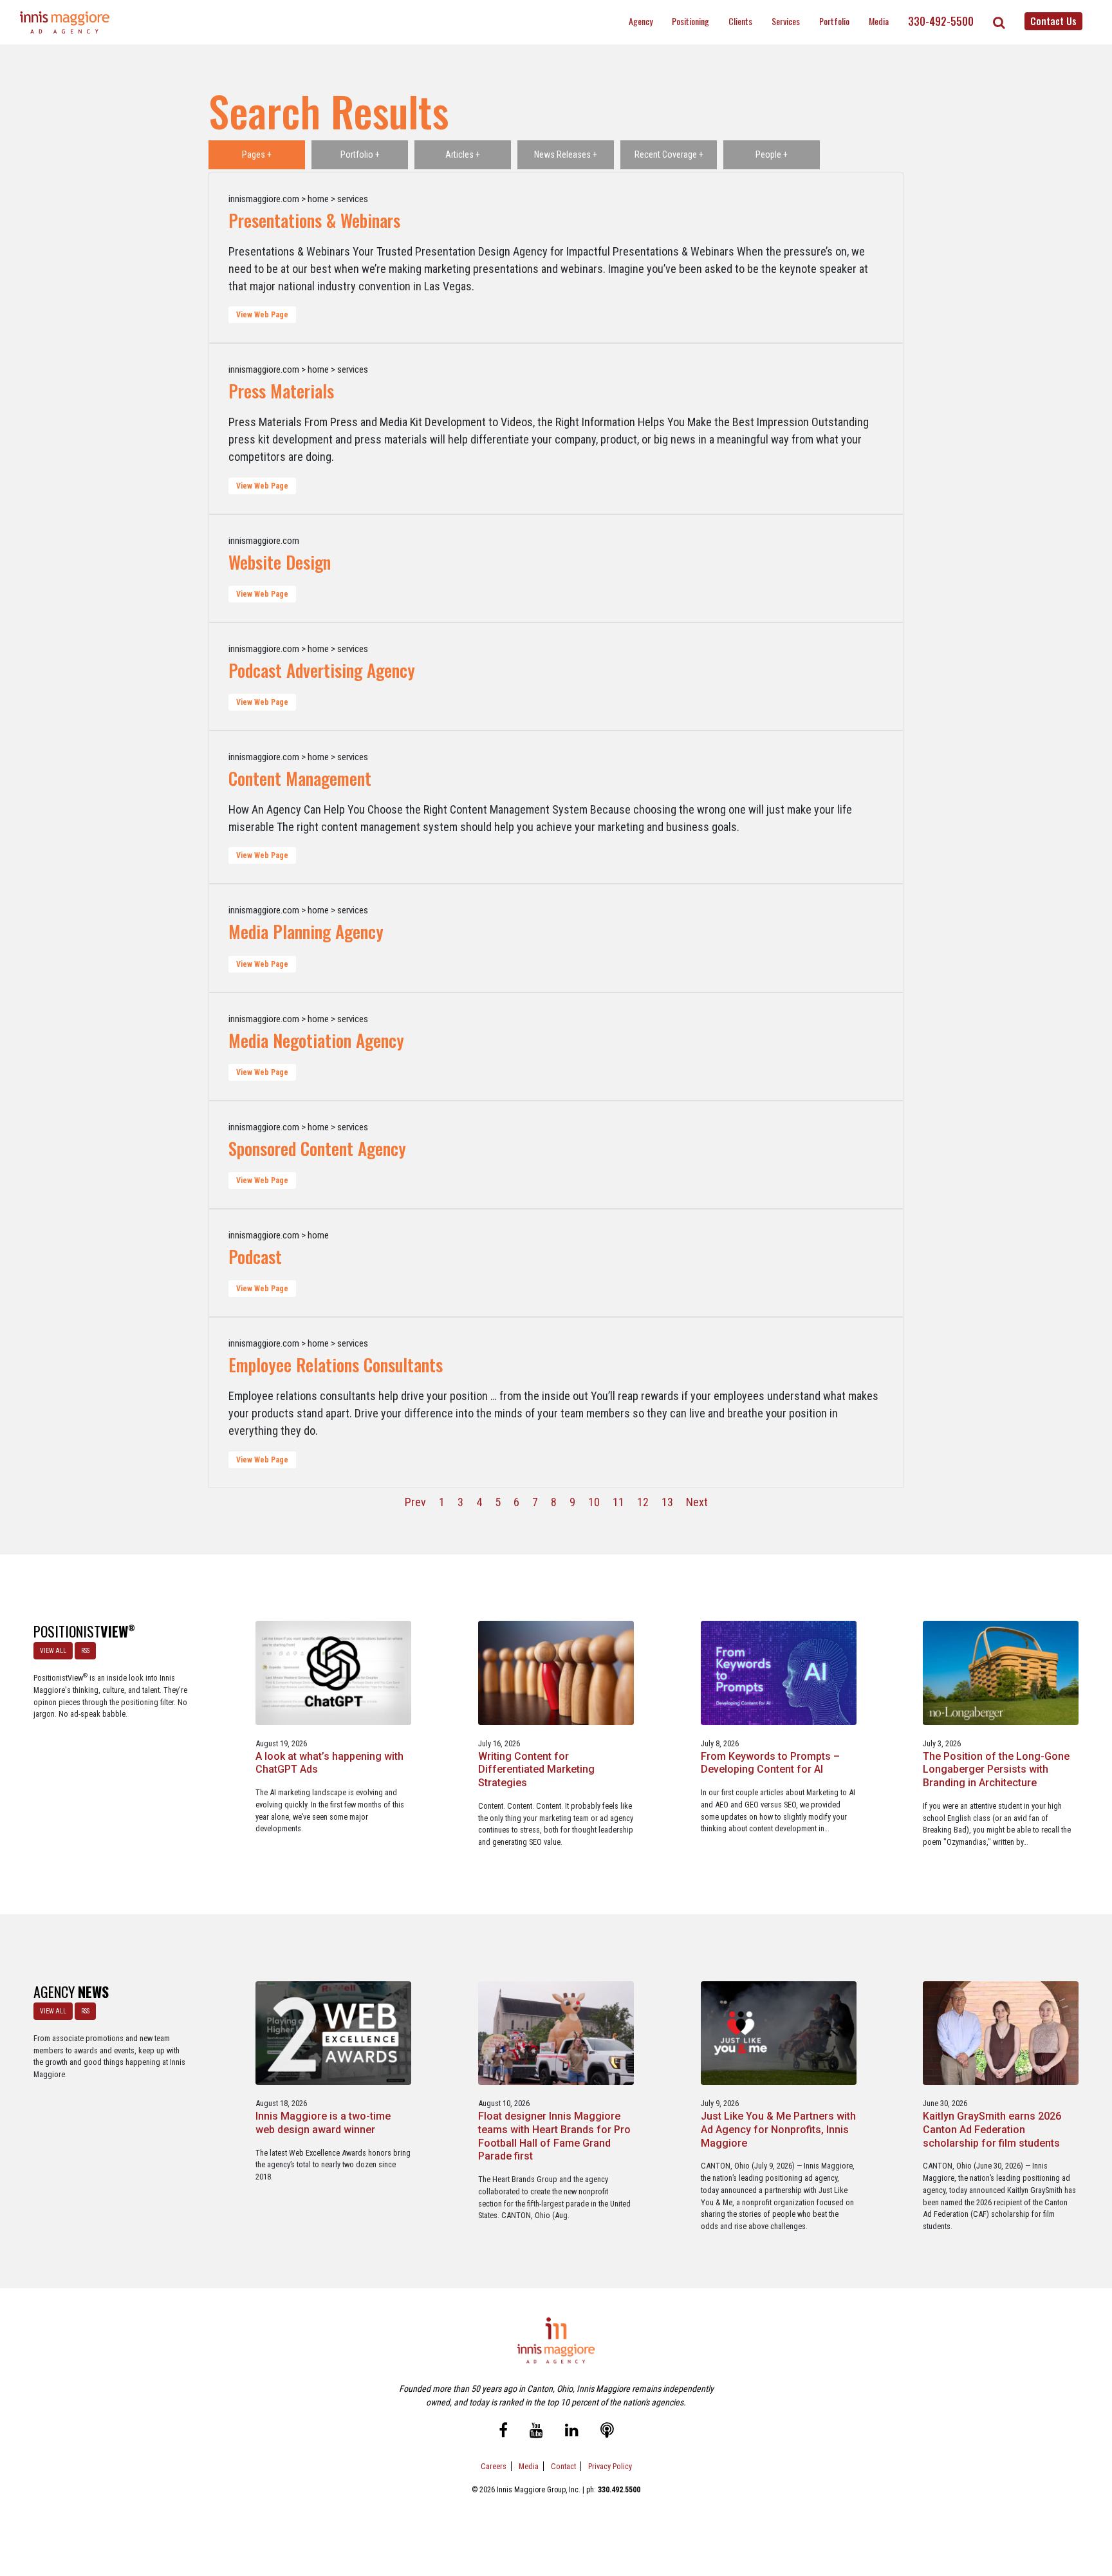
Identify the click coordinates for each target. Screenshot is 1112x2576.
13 (667, 1502)
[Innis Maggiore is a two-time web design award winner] (333, 2032)
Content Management (300, 778)
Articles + (463, 154)
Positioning (690, 21)
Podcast (255, 1256)
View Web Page (262, 315)
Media (879, 21)
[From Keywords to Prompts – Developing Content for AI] (779, 1672)
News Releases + (566, 154)
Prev (415, 1502)
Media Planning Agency (306, 931)
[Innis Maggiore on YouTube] (536, 2431)
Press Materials (281, 391)
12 (643, 1502)
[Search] (999, 23)
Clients (740, 21)
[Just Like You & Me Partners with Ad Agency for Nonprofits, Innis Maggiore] (779, 2032)
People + (772, 154)
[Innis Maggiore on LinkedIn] (572, 2431)
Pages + (257, 154)
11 (618, 1502)
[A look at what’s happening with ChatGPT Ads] (333, 1672)
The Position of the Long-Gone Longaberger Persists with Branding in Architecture (996, 1770)
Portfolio (834, 21)
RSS (85, 1651)
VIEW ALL (53, 1651)
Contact (563, 2466)
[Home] (65, 22)
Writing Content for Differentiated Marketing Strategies (536, 1770)
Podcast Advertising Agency (322, 670)
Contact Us (1053, 21)
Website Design (280, 562)
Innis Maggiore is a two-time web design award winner (323, 2123)
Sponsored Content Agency (317, 1148)
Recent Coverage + (669, 154)
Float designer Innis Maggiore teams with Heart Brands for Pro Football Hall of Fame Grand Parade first (554, 2136)
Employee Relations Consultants (336, 1365)
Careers (494, 2466)
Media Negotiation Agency (316, 1040)
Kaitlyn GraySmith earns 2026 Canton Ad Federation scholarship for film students (992, 2130)
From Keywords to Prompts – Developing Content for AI (770, 1763)
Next (697, 1502)
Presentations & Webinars (314, 220)
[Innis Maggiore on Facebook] (503, 2431)
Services (786, 21)
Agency (641, 21)
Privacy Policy (610, 2466)
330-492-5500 (941, 21)
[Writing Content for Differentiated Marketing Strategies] (556, 1672)
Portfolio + (360, 154)
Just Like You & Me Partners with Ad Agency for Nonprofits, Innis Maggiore (778, 2130)
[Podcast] (607, 2431)
